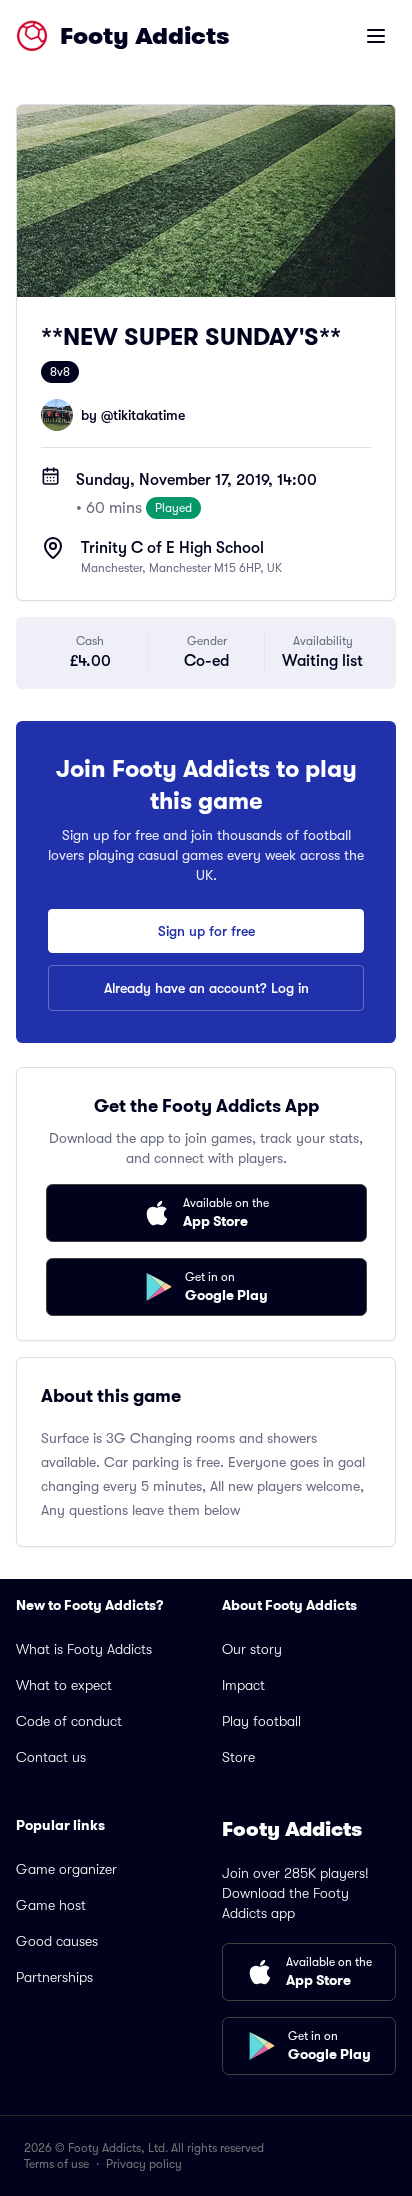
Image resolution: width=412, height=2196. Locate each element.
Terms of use (56, 2164)
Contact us (51, 1757)
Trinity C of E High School (172, 548)
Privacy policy (144, 2164)
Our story (252, 1649)
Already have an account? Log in (206, 988)
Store (238, 1757)
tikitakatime (149, 415)
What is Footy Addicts (84, 1649)
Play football (261, 1721)
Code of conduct (69, 1721)
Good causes (57, 1941)
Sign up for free (206, 931)
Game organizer (66, 1869)
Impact (243, 1685)
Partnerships (54, 1977)
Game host (51, 1905)
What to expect (64, 1685)
